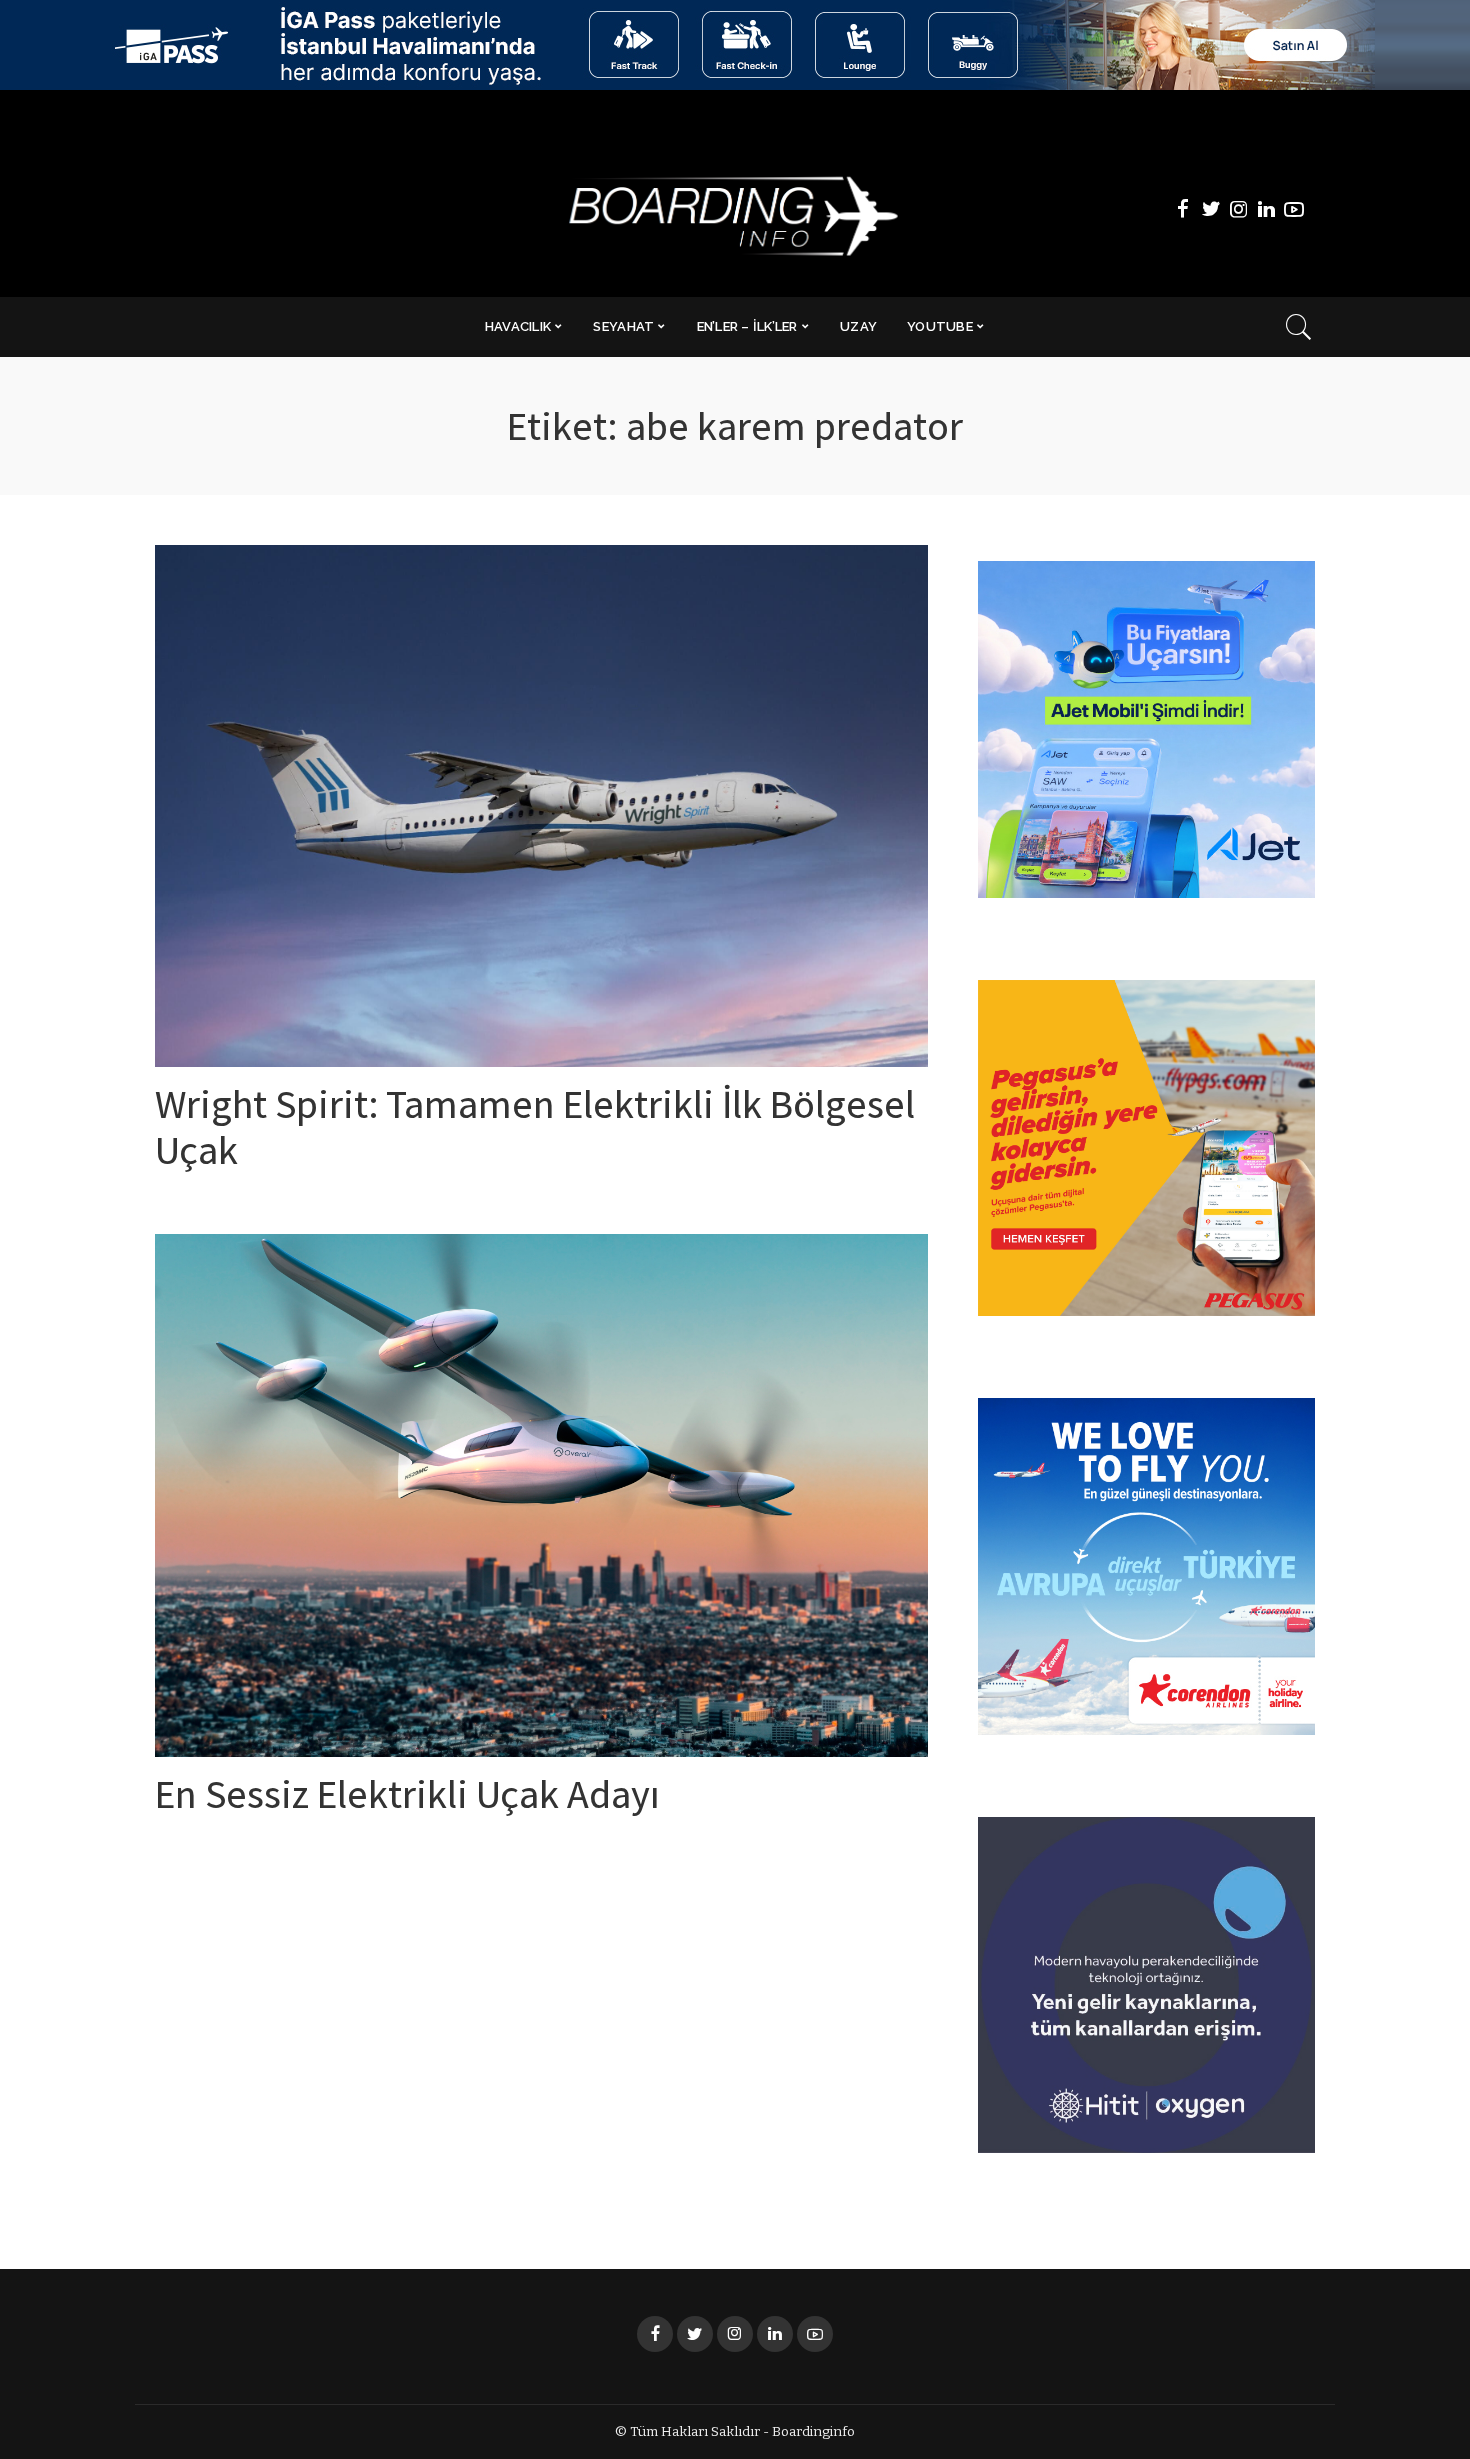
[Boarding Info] (734, 209)
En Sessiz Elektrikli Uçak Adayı (407, 1800)
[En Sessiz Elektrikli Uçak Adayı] (541, 1495)
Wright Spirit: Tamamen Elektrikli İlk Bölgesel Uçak (535, 1133)
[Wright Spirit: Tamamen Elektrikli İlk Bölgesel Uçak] (541, 806)
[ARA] (1299, 327)
